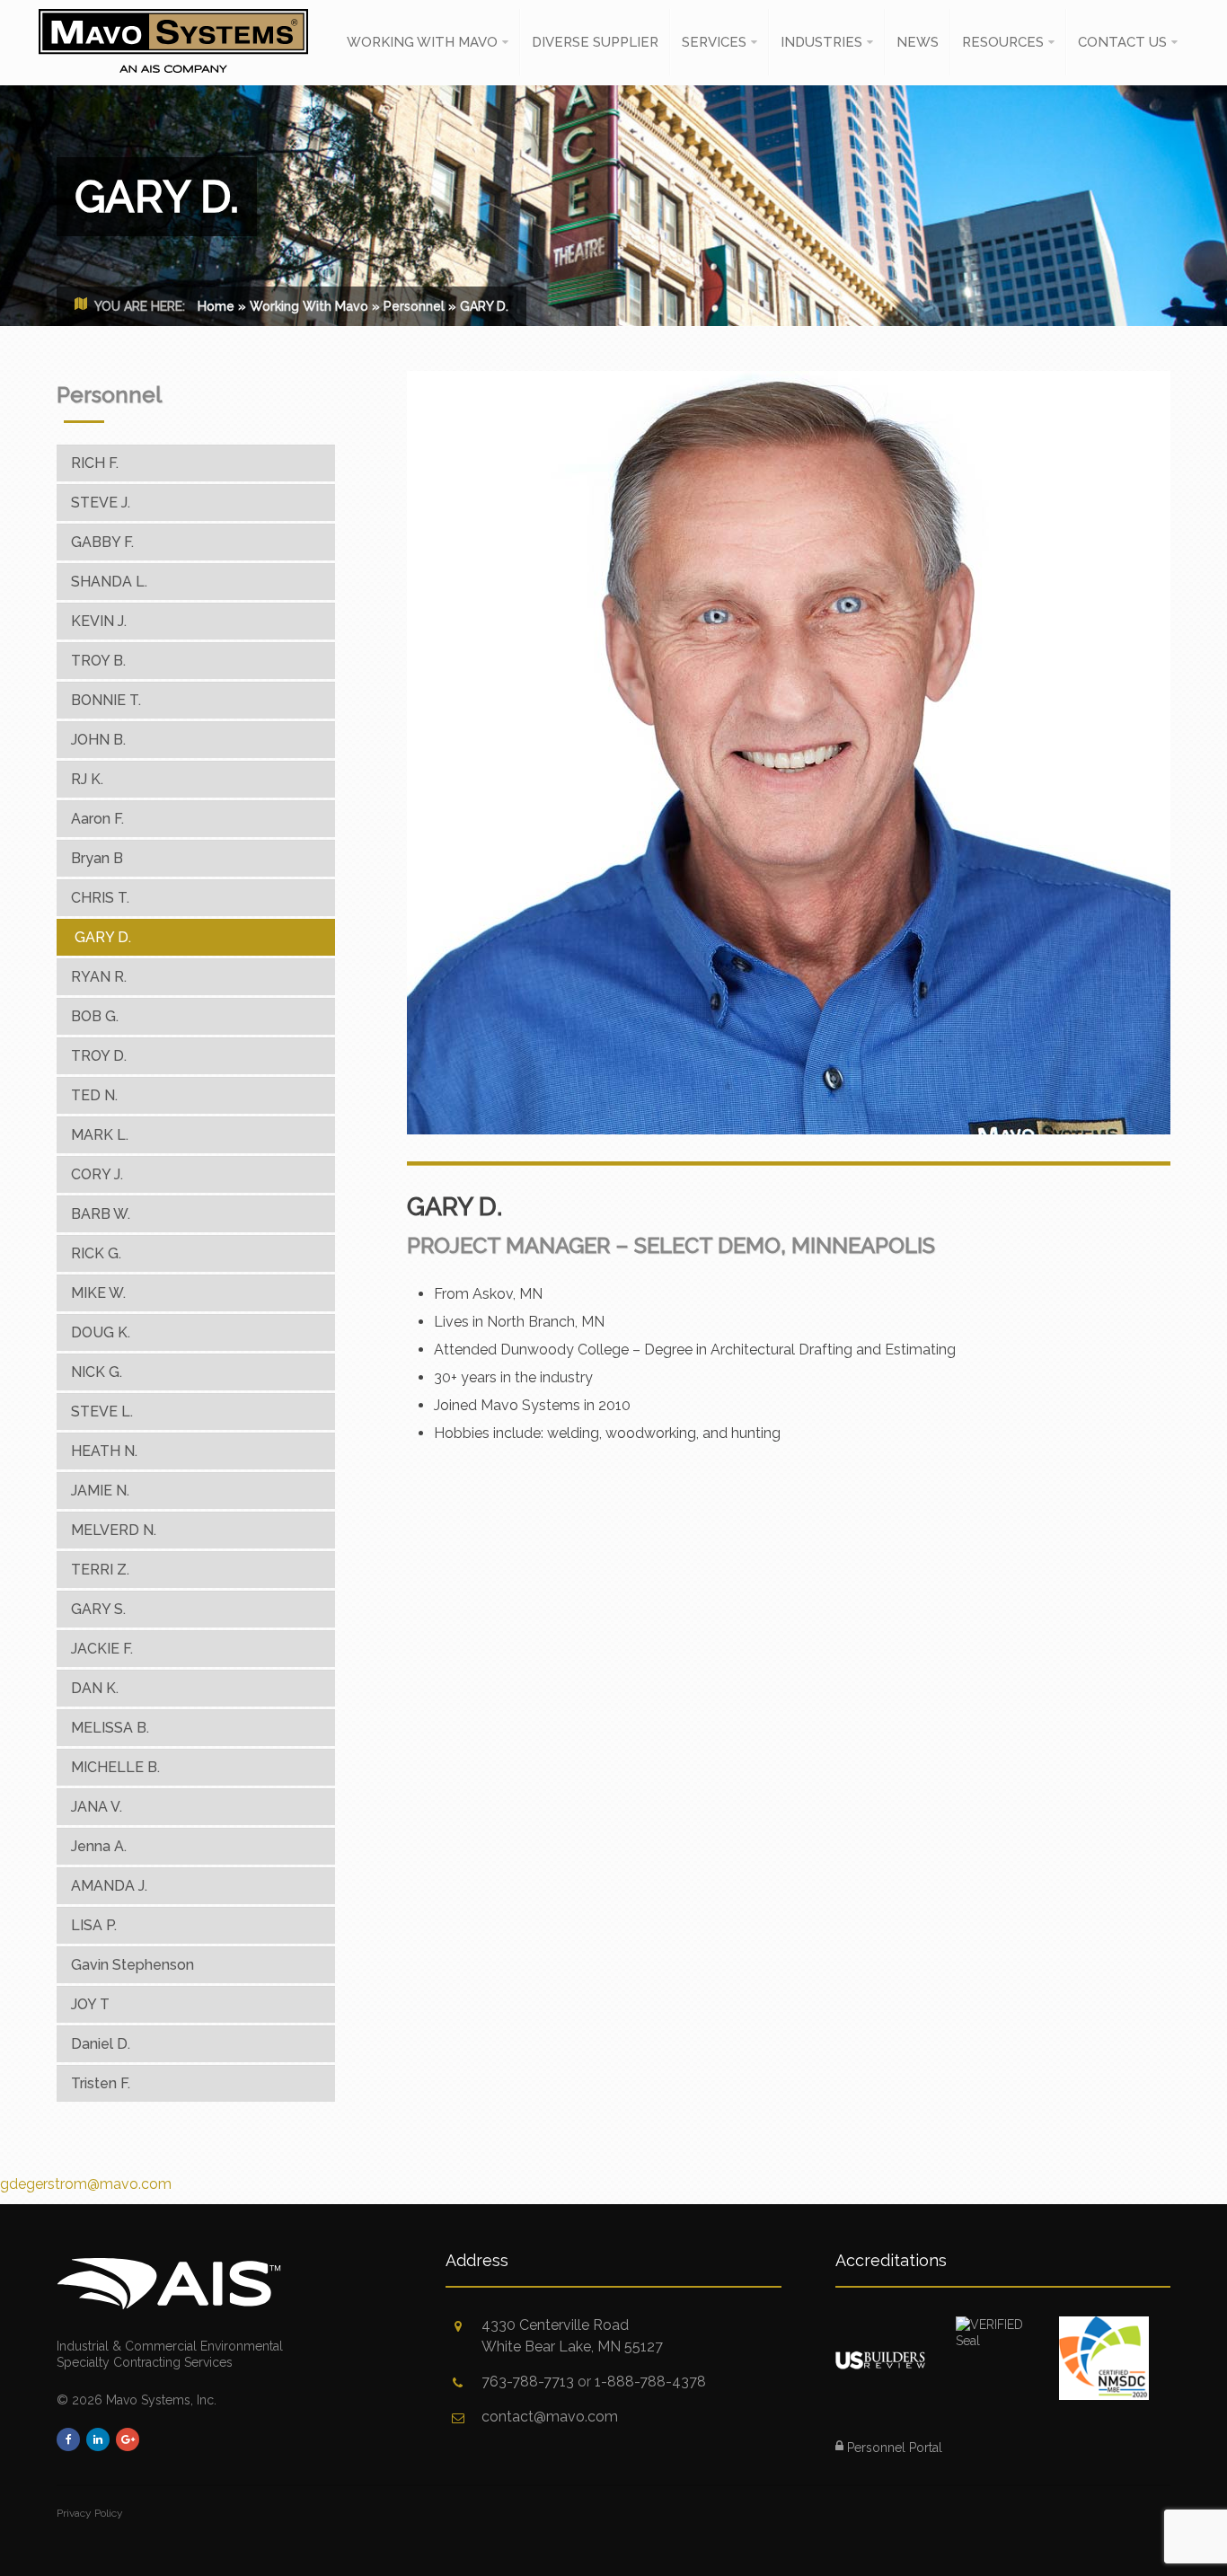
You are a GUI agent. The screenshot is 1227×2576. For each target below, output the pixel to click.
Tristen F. (101, 2083)
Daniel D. (101, 2044)
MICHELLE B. (115, 1767)
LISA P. (94, 1925)
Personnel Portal (893, 2448)
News (918, 42)
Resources (1003, 42)
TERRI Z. (100, 1570)
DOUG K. (101, 1332)
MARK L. (100, 1135)
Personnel (414, 306)
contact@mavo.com (550, 2417)
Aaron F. (97, 819)
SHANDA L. (109, 582)
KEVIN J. (99, 621)
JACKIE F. (102, 1649)
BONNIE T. (106, 700)
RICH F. (95, 463)
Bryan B (97, 858)
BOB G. (95, 1016)
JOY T (90, 2004)
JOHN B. (98, 740)
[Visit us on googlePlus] (128, 2439)
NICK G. (97, 1372)
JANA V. (97, 1807)
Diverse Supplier (595, 42)
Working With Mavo (422, 42)
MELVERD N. (114, 1530)
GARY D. (103, 937)
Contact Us (1122, 42)
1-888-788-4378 (650, 2382)
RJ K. (87, 779)
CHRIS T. (100, 898)
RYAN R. (99, 977)
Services (714, 42)
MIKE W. (98, 1293)
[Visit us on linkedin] (98, 2439)
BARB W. (101, 1214)
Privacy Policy (90, 2513)
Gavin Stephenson (132, 1965)
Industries (821, 42)
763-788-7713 (528, 2382)
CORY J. (97, 1174)
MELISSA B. (110, 1728)
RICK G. (96, 1253)
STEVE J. (101, 503)
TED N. (94, 1095)
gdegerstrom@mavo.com (86, 2184)
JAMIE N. (100, 1491)
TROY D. (99, 1056)
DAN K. (95, 1688)
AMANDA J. (109, 1886)
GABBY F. (102, 542)
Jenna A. (99, 1846)
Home (216, 306)
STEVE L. (102, 1412)
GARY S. (98, 1609)
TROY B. (98, 661)
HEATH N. (104, 1451)
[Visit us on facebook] (68, 2439)
